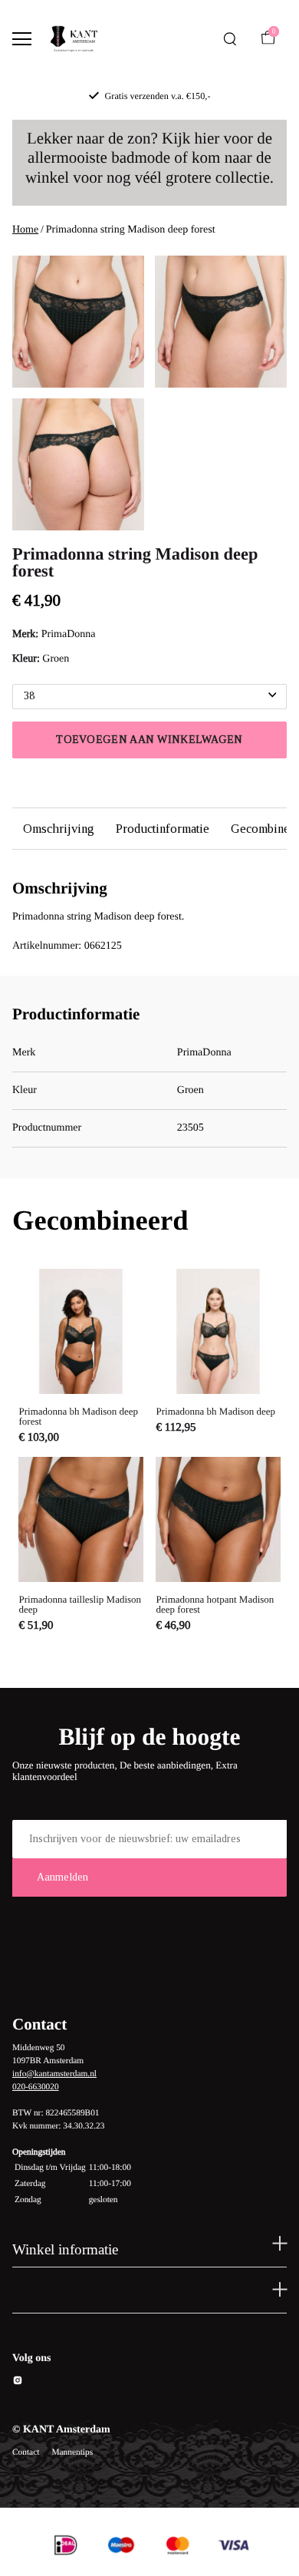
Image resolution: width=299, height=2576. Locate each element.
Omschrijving (59, 829)
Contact (26, 2452)
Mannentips (72, 2452)
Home (25, 230)
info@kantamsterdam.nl (54, 2074)
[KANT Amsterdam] (74, 39)
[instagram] (18, 2383)
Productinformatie (163, 829)
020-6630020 (36, 2087)
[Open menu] (22, 39)
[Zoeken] (230, 39)
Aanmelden (62, 1877)
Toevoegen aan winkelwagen (149, 740)
